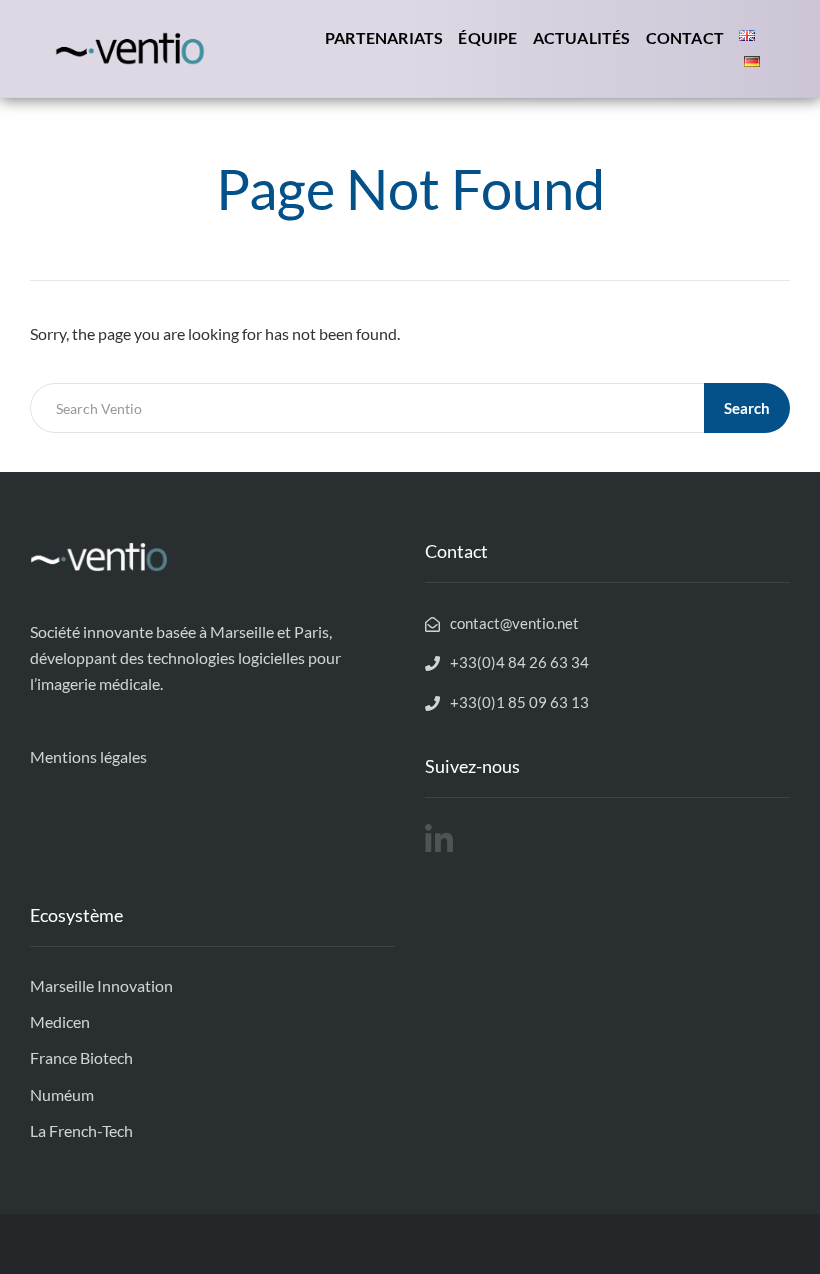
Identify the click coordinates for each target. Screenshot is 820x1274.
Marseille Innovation (101, 985)
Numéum (62, 1094)
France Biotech (81, 1057)
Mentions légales (88, 756)
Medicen (60, 1021)
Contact (685, 37)
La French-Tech (81, 1130)
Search (747, 408)
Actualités (582, 37)
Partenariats (384, 37)
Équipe (487, 37)
